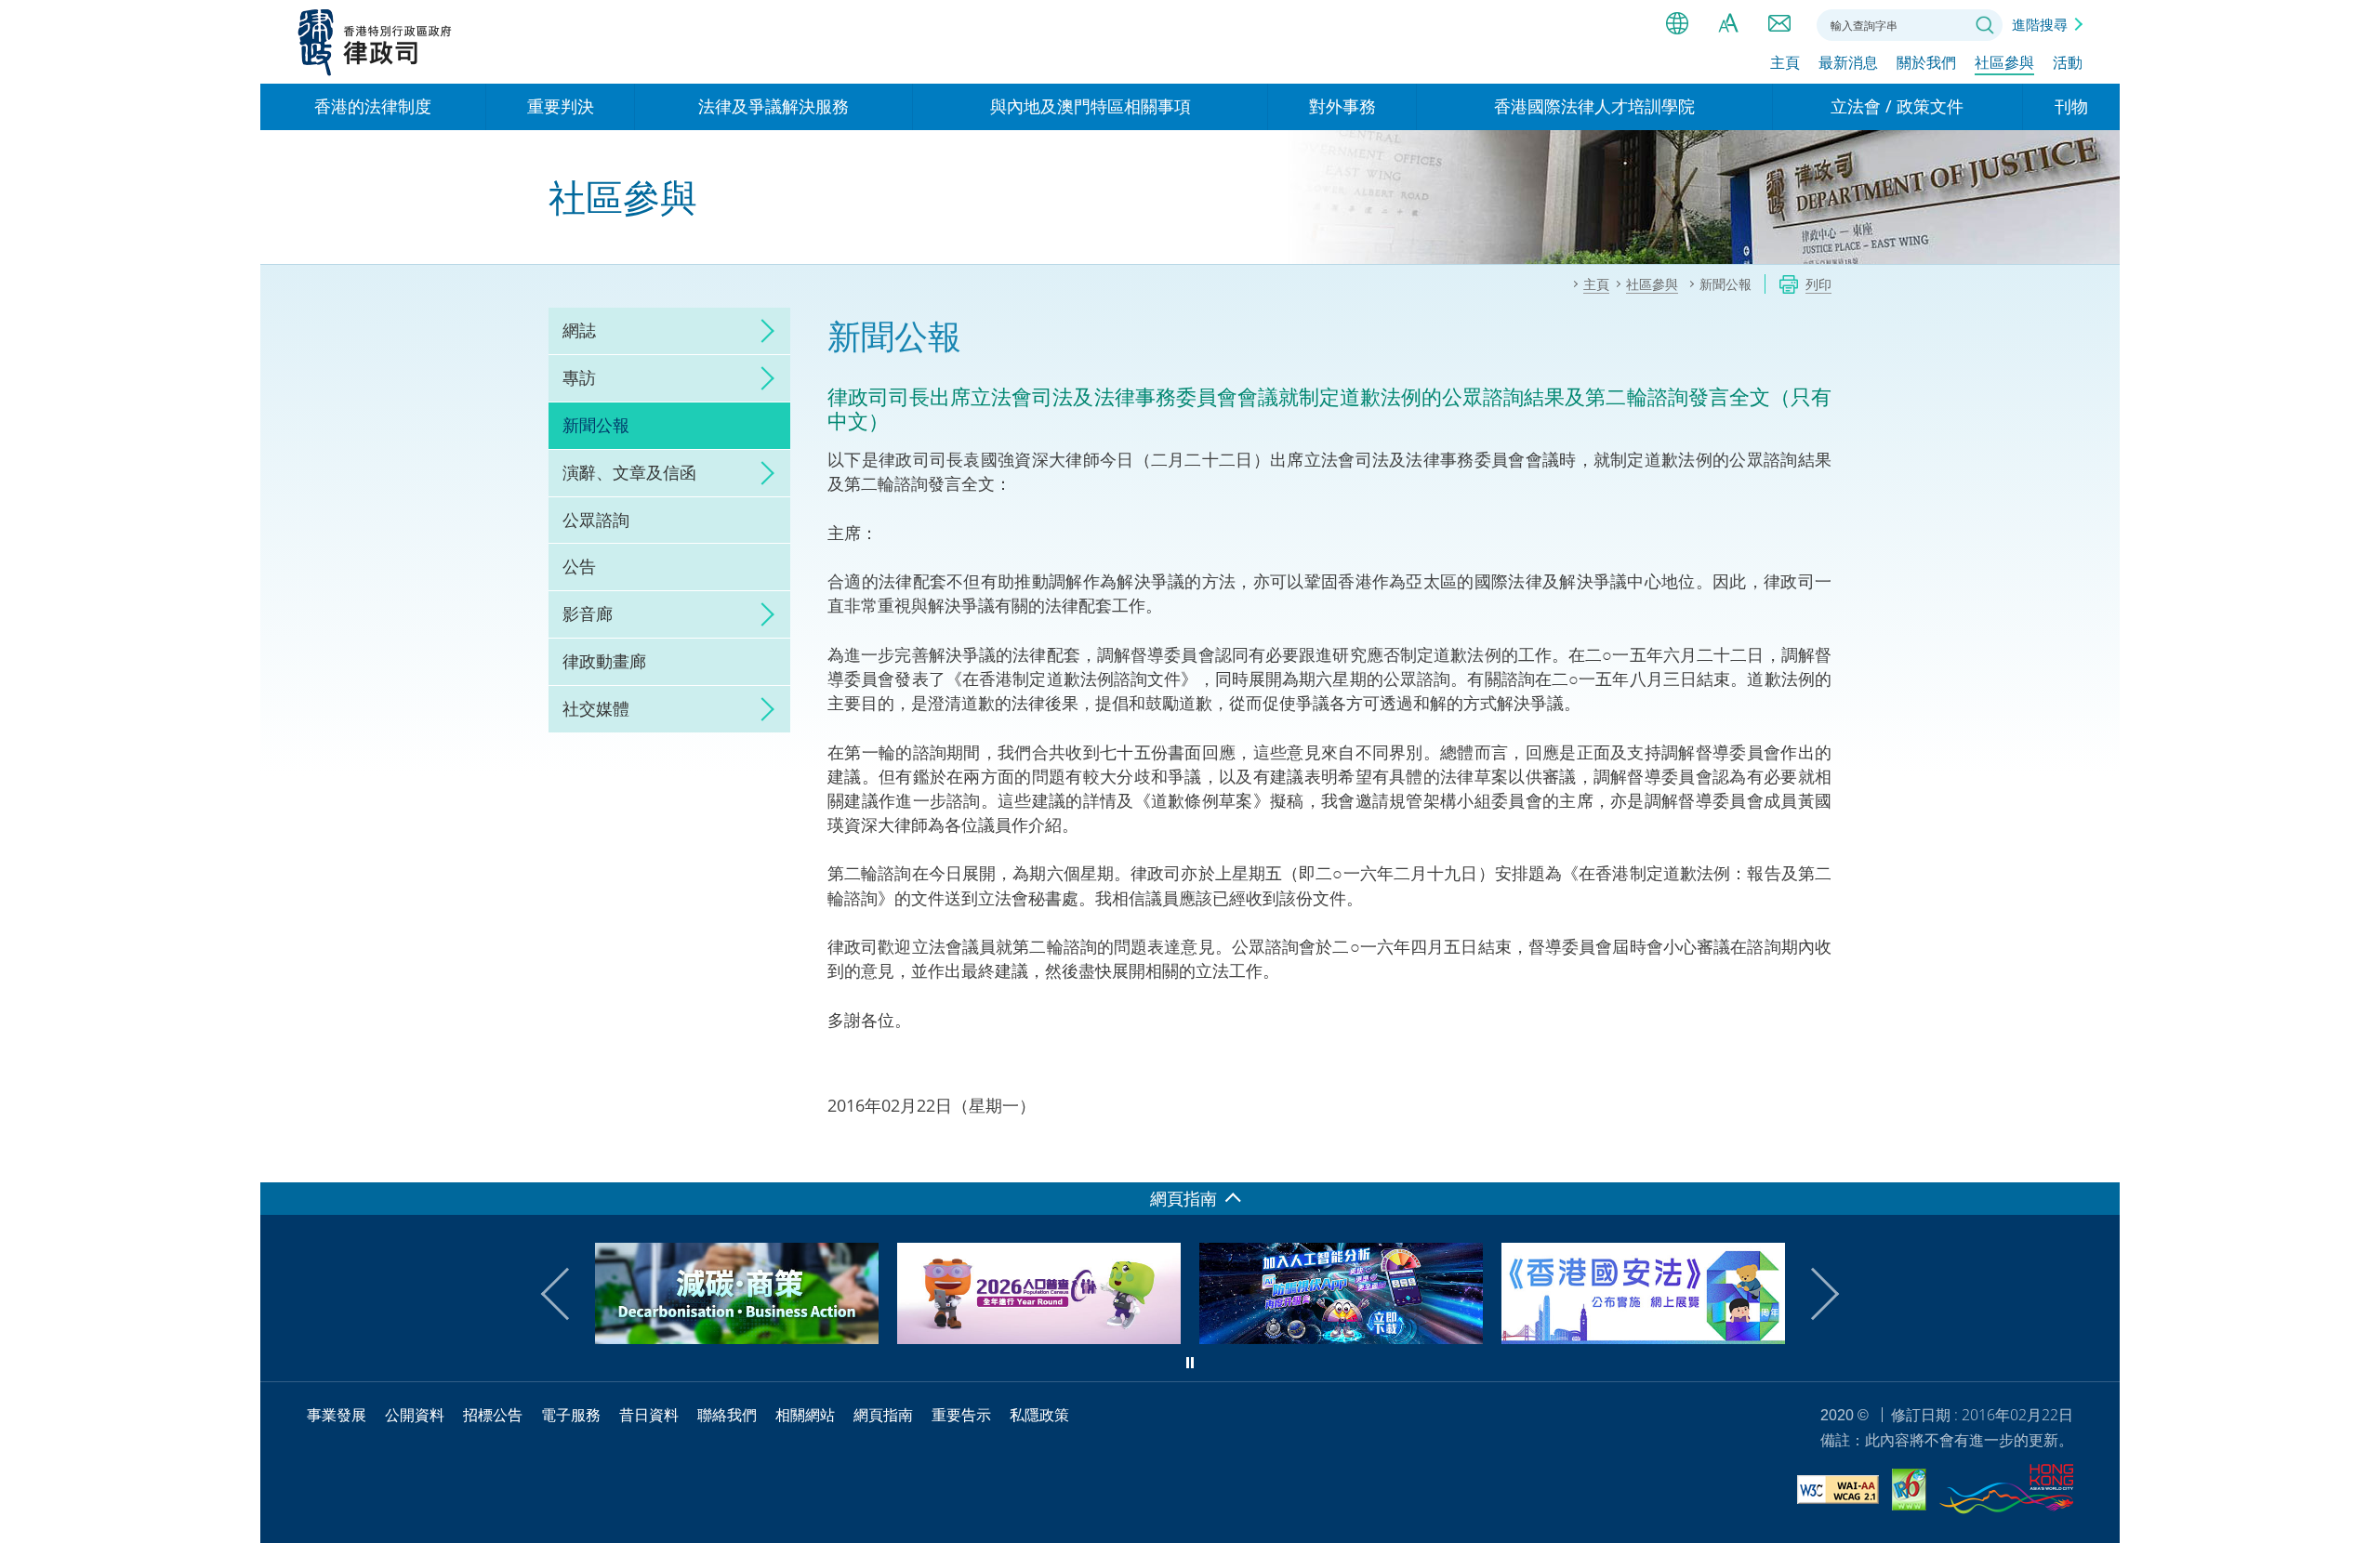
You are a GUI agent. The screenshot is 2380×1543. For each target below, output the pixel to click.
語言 (1677, 23)
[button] (567, 1294)
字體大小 (1728, 23)
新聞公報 (596, 425)
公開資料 (415, 1415)
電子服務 (571, 1415)
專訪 (579, 377)
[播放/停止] (1190, 1363)
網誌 (579, 330)
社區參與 (2004, 62)
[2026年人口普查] (762, 1338)
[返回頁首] (2095, 1157)
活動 (2068, 62)
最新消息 (1848, 62)
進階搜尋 (2040, 24)
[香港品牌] (2006, 1492)
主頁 (1785, 62)
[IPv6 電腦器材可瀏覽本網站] (1909, 1492)
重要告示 (961, 1415)
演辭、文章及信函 (629, 472)
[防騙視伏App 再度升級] (1064, 1338)
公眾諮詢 (596, 520)
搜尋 (1985, 25)
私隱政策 (1039, 1415)
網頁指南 (883, 1415)
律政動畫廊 (604, 661)
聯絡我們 (1779, 23)
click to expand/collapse (762, 331)
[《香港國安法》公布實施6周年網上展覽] (1366, 1338)
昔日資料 (649, 1415)
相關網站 (805, 1415)
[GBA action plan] (1668, 1338)
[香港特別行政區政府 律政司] (375, 42)
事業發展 (337, 1415)
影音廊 (588, 613)
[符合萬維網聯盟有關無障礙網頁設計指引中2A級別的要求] (1838, 1492)
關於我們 (1926, 62)
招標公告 (493, 1415)
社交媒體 (596, 708)
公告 (579, 566)
